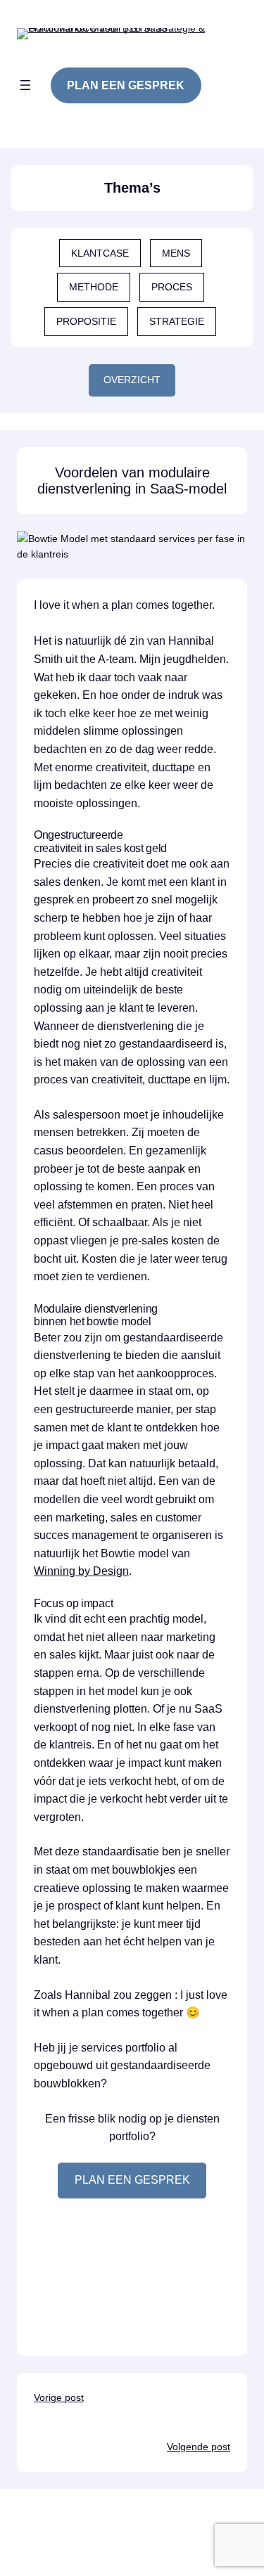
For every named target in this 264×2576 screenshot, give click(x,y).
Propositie (86, 321)
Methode (94, 287)
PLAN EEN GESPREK (132, 2180)
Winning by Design (81, 1571)
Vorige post (59, 2397)
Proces (172, 287)
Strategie (177, 321)
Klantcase (100, 253)
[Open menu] (25, 85)
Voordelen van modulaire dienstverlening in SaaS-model (132, 481)
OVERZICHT (132, 380)
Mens (176, 253)
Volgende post (199, 2447)
